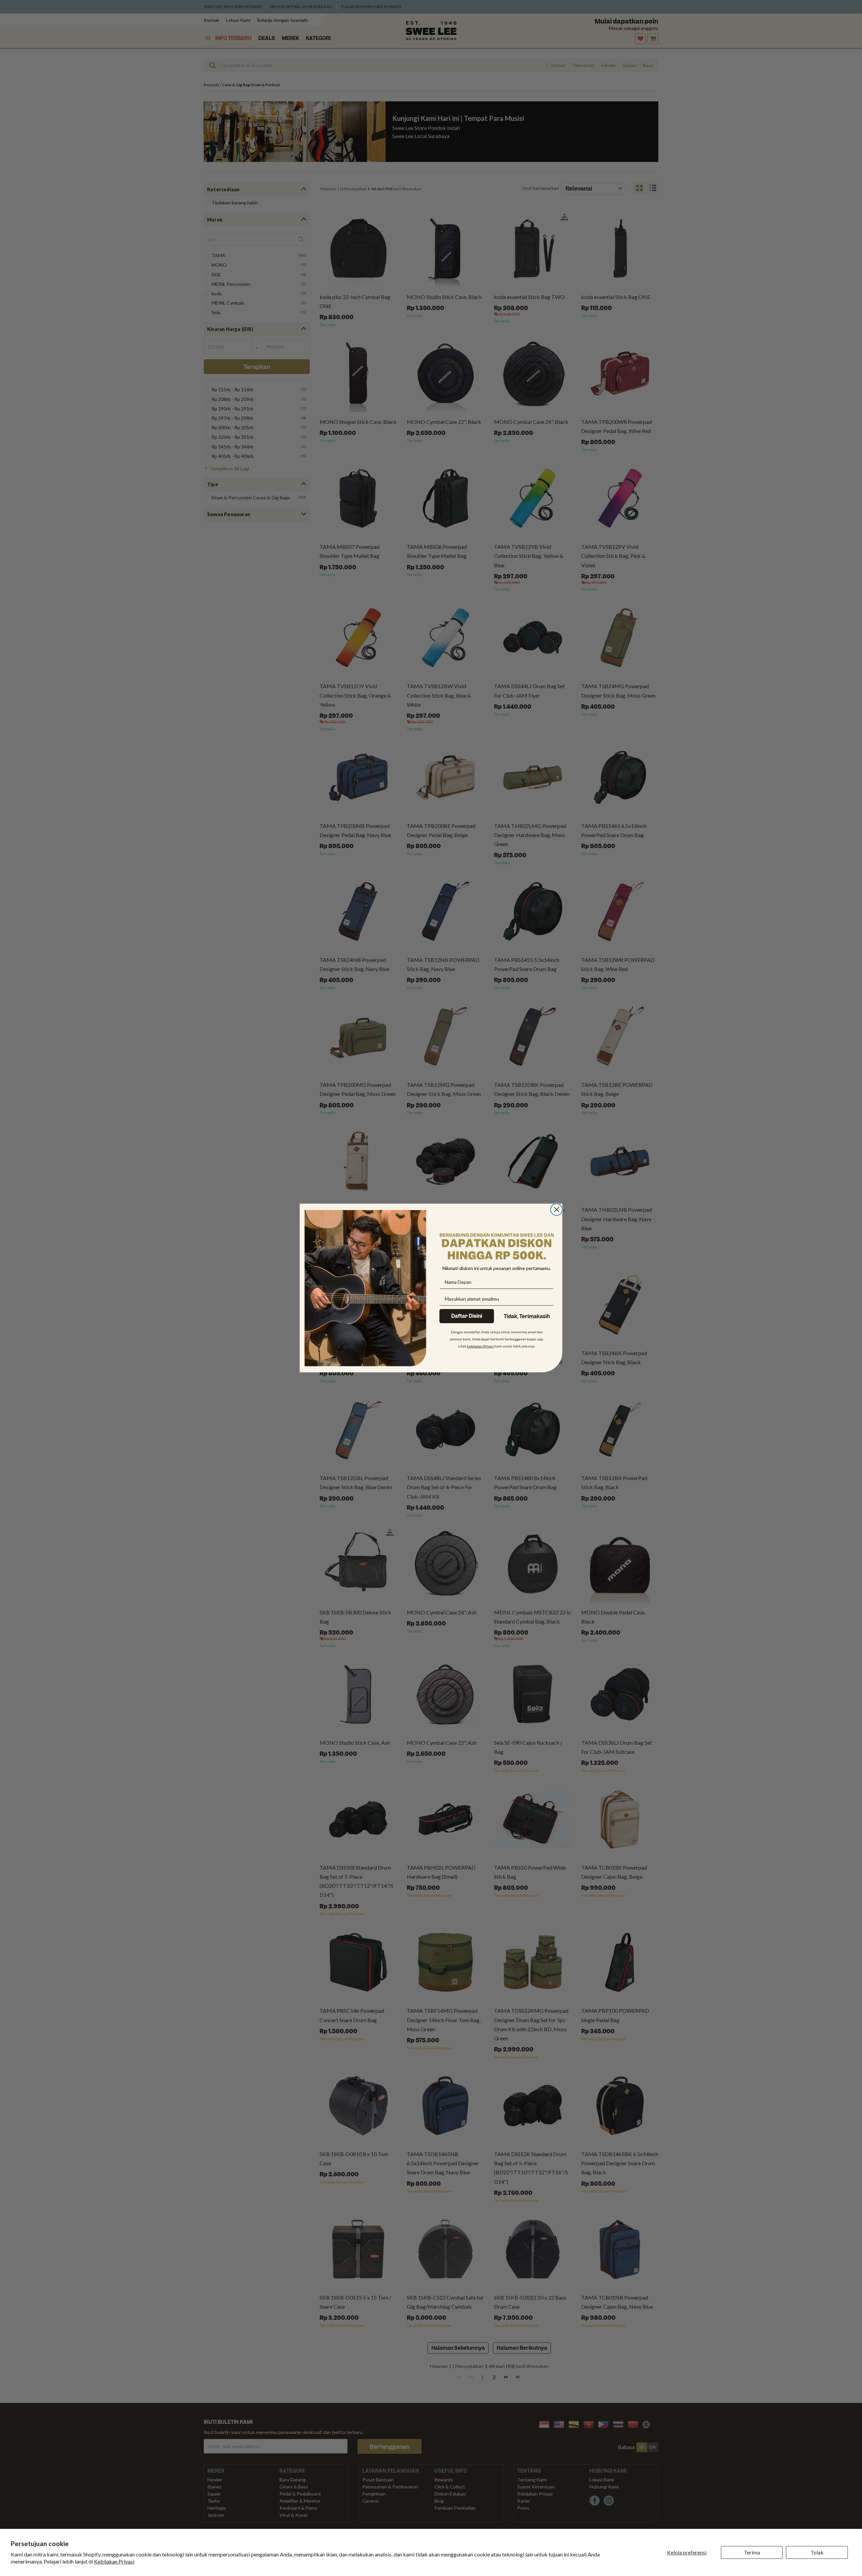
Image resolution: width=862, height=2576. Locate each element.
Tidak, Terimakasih (527, 1316)
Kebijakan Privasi (114, 2561)
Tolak (817, 2552)
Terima (752, 2552)
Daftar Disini (467, 1316)
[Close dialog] (556, 1210)
